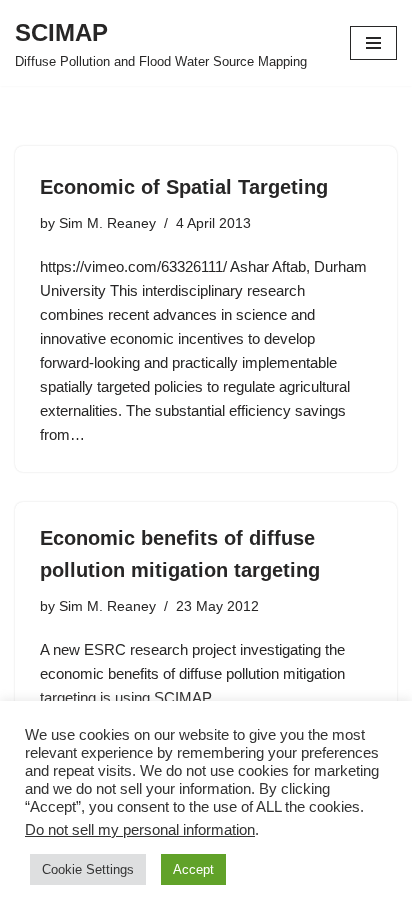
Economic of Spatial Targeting (184, 187)
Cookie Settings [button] (88, 869)
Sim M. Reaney (107, 223)
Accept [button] (193, 869)
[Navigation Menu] (373, 43)
